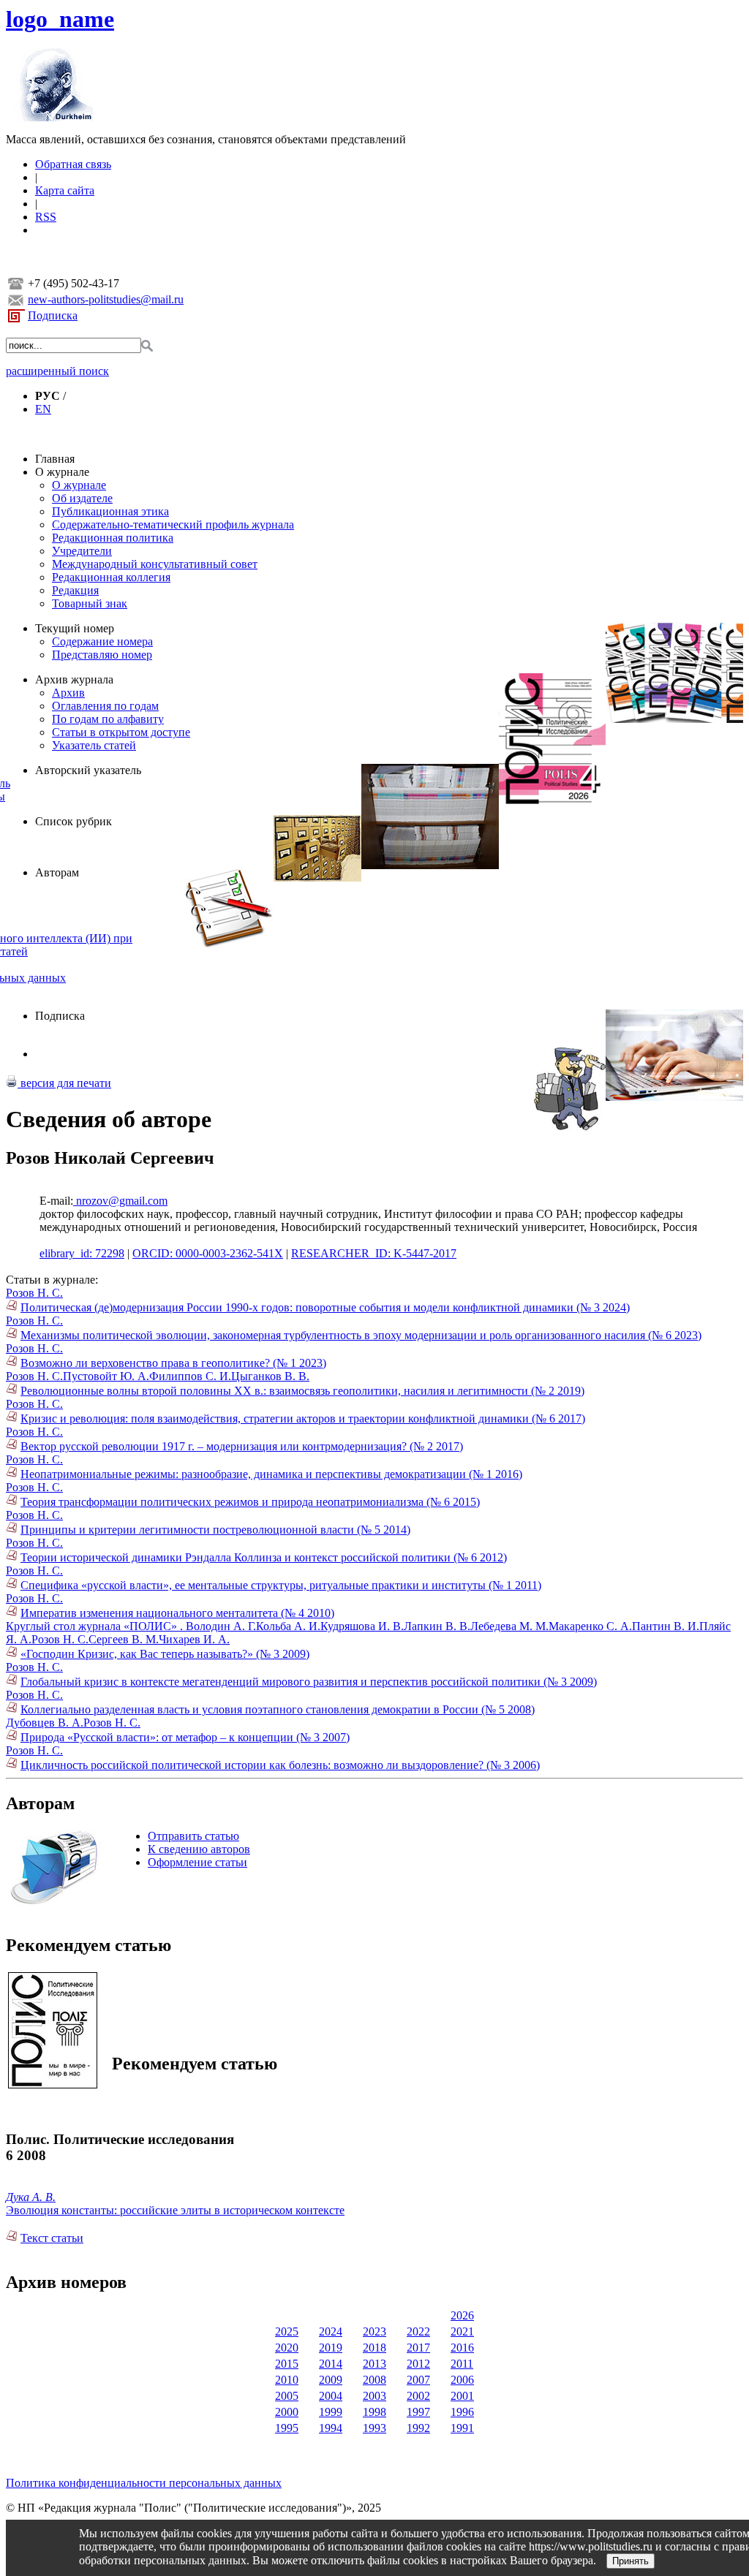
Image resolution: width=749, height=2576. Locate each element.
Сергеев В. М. (124, 1639)
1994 (331, 2428)
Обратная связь (73, 164)
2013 (374, 2364)
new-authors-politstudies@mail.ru (106, 299)
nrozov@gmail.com (120, 1201)
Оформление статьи (197, 1862)
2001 (462, 2396)
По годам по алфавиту (108, 719)
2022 (418, 2331)
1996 (462, 2412)
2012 (418, 2364)
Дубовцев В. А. (45, 1723)
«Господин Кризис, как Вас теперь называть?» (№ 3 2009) (165, 1654)
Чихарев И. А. (194, 1639)
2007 (418, 2380)
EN (43, 409)
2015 (287, 2364)
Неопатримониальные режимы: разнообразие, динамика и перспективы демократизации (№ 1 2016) (271, 1474)
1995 (287, 2428)
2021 (462, 2331)
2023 (374, 2331)
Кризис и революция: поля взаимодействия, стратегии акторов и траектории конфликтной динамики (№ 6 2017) (303, 1418)
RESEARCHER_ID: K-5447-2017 (374, 1253)
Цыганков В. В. (270, 1376)
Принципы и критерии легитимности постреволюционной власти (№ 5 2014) (215, 1530)
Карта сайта (65, 190)
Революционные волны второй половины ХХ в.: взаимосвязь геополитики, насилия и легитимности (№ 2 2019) (302, 1391)
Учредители (82, 551)
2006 (462, 2380)
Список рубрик (74, 821)
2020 (287, 2348)
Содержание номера (102, 641)
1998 (374, 2412)
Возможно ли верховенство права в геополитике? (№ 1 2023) (173, 1363)
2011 (462, 2364)
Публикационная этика (110, 511)
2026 (462, 2315)
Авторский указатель (88, 770)
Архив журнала (74, 679)
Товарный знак (90, 603)
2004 (331, 2396)
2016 (462, 2348)
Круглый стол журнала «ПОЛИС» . (96, 1626)
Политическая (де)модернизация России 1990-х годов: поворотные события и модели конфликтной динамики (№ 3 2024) (325, 1307)
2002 (418, 2396)
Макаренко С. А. (590, 1626)
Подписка (53, 315)
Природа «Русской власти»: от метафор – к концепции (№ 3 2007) (185, 1737)
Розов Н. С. (34, 1293)
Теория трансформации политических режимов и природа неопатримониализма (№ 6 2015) (250, 1502)
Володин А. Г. (221, 1626)
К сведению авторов (199, 1849)
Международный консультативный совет (155, 564)
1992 (418, 2428)
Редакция (75, 590)
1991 (462, 2428)
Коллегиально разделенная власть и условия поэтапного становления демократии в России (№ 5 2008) (278, 1709)
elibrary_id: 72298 (82, 1253)
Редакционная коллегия (111, 577)
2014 (331, 2364)
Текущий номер (75, 628)
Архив (68, 693)
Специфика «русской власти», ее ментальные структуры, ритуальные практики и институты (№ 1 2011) (281, 1585)
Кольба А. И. (288, 1626)
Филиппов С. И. (190, 1376)
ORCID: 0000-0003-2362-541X (208, 1253)
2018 (374, 2348)
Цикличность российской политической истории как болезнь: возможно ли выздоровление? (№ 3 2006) (280, 1765)
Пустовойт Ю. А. (106, 1376)
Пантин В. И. (666, 1626)
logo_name (60, 19)
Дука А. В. (31, 2197)
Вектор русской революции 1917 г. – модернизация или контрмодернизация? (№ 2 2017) (242, 1446)
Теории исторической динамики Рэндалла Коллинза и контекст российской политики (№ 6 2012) (264, 1557)
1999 (331, 2412)
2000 (287, 2412)
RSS (46, 217)
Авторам (57, 872)
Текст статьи (52, 2238)
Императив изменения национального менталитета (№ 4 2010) (177, 1613)
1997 (418, 2412)
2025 (287, 2331)
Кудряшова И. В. (362, 1626)
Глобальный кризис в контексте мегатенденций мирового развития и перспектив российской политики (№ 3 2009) (309, 1682)
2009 (331, 2380)
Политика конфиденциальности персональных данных (144, 2483)
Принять (631, 2561)
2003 (374, 2396)
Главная (55, 459)
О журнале (62, 472)
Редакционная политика (113, 538)
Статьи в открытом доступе (121, 732)
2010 (287, 2380)
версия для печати (64, 1083)
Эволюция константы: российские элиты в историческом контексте (175, 2210)
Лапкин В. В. (437, 1626)
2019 (331, 2348)
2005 (287, 2396)
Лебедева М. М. (509, 1626)
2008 (374, 2380)
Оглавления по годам (105, 706)
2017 (418, 2348)
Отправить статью (193, 1836)
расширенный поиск (57, 371)
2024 (331, 2331)
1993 (374, 2428)
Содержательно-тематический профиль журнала (173, 524)
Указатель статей (94, 745)
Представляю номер (102, 655)
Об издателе (82, 498)
